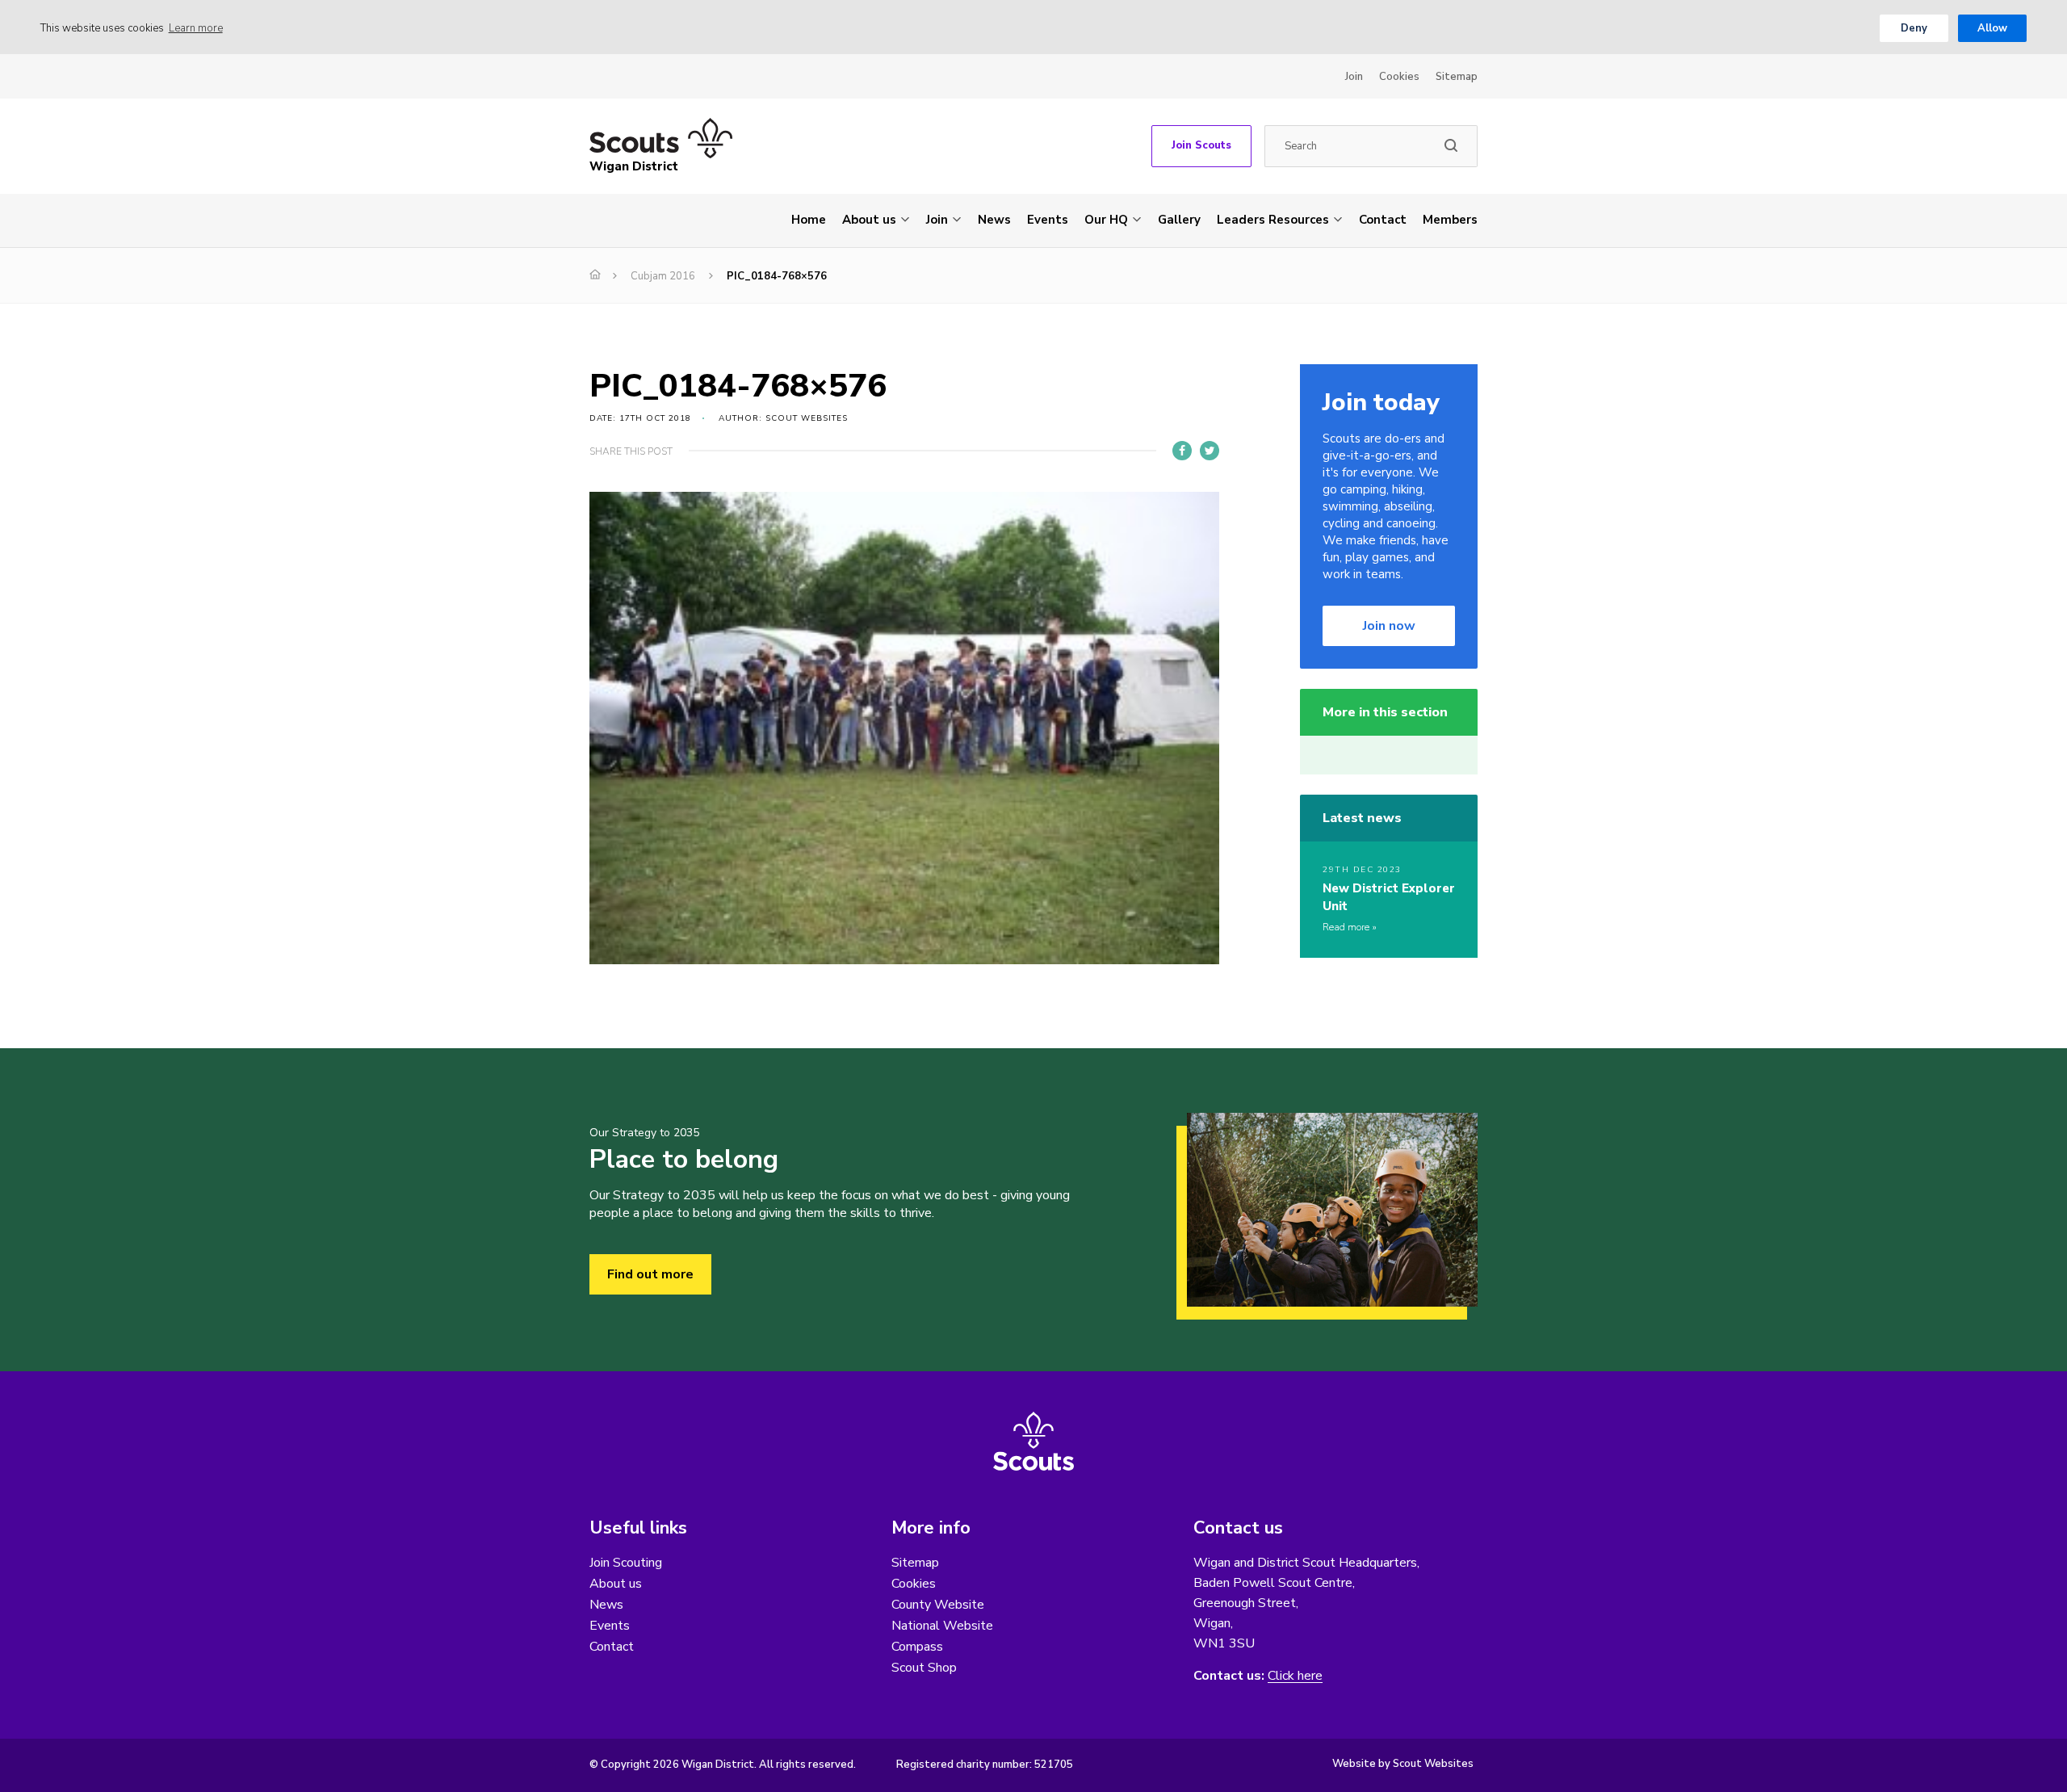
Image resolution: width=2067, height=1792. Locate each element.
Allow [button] (1992, 28)
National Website (942, 1626)
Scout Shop (924, 1668)
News (994, 220)
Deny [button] (1914, 28)
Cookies (1399, 77)
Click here (1295, 1676)
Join (1354, 77)
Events (1048, 220)
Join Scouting (626, 1563)
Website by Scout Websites (1403, 1764)
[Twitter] (1210, 451)
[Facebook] (1182, 451)
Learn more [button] (196, 28)
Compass (917, 1647)
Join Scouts (1201, 145)
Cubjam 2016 (663, 276)
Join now (1389, 626)
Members (1450, 220)
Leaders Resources (1273, 220)
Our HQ (1106, 220)
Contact (1383, 220)
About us (869, 220)
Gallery (1179, 220)
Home (809, 220)
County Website (938, 1605)
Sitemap (1457, 77)
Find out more (650, 1274)
